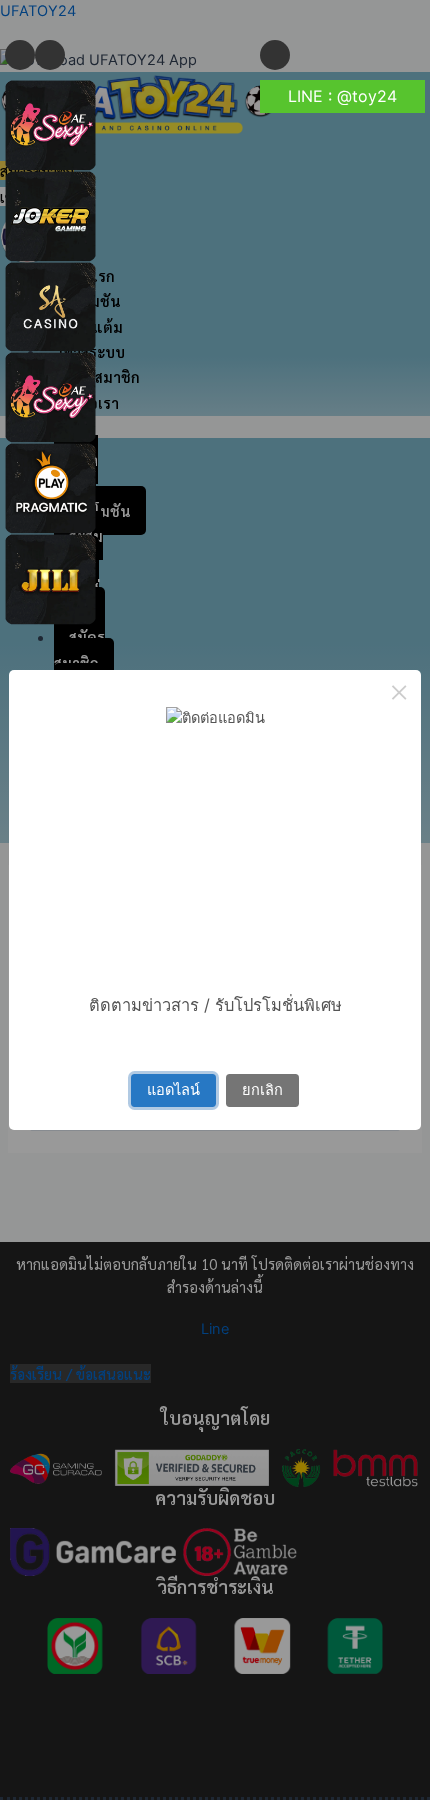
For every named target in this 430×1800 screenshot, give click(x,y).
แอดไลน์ (173, 1090)
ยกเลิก (262, 1090)
